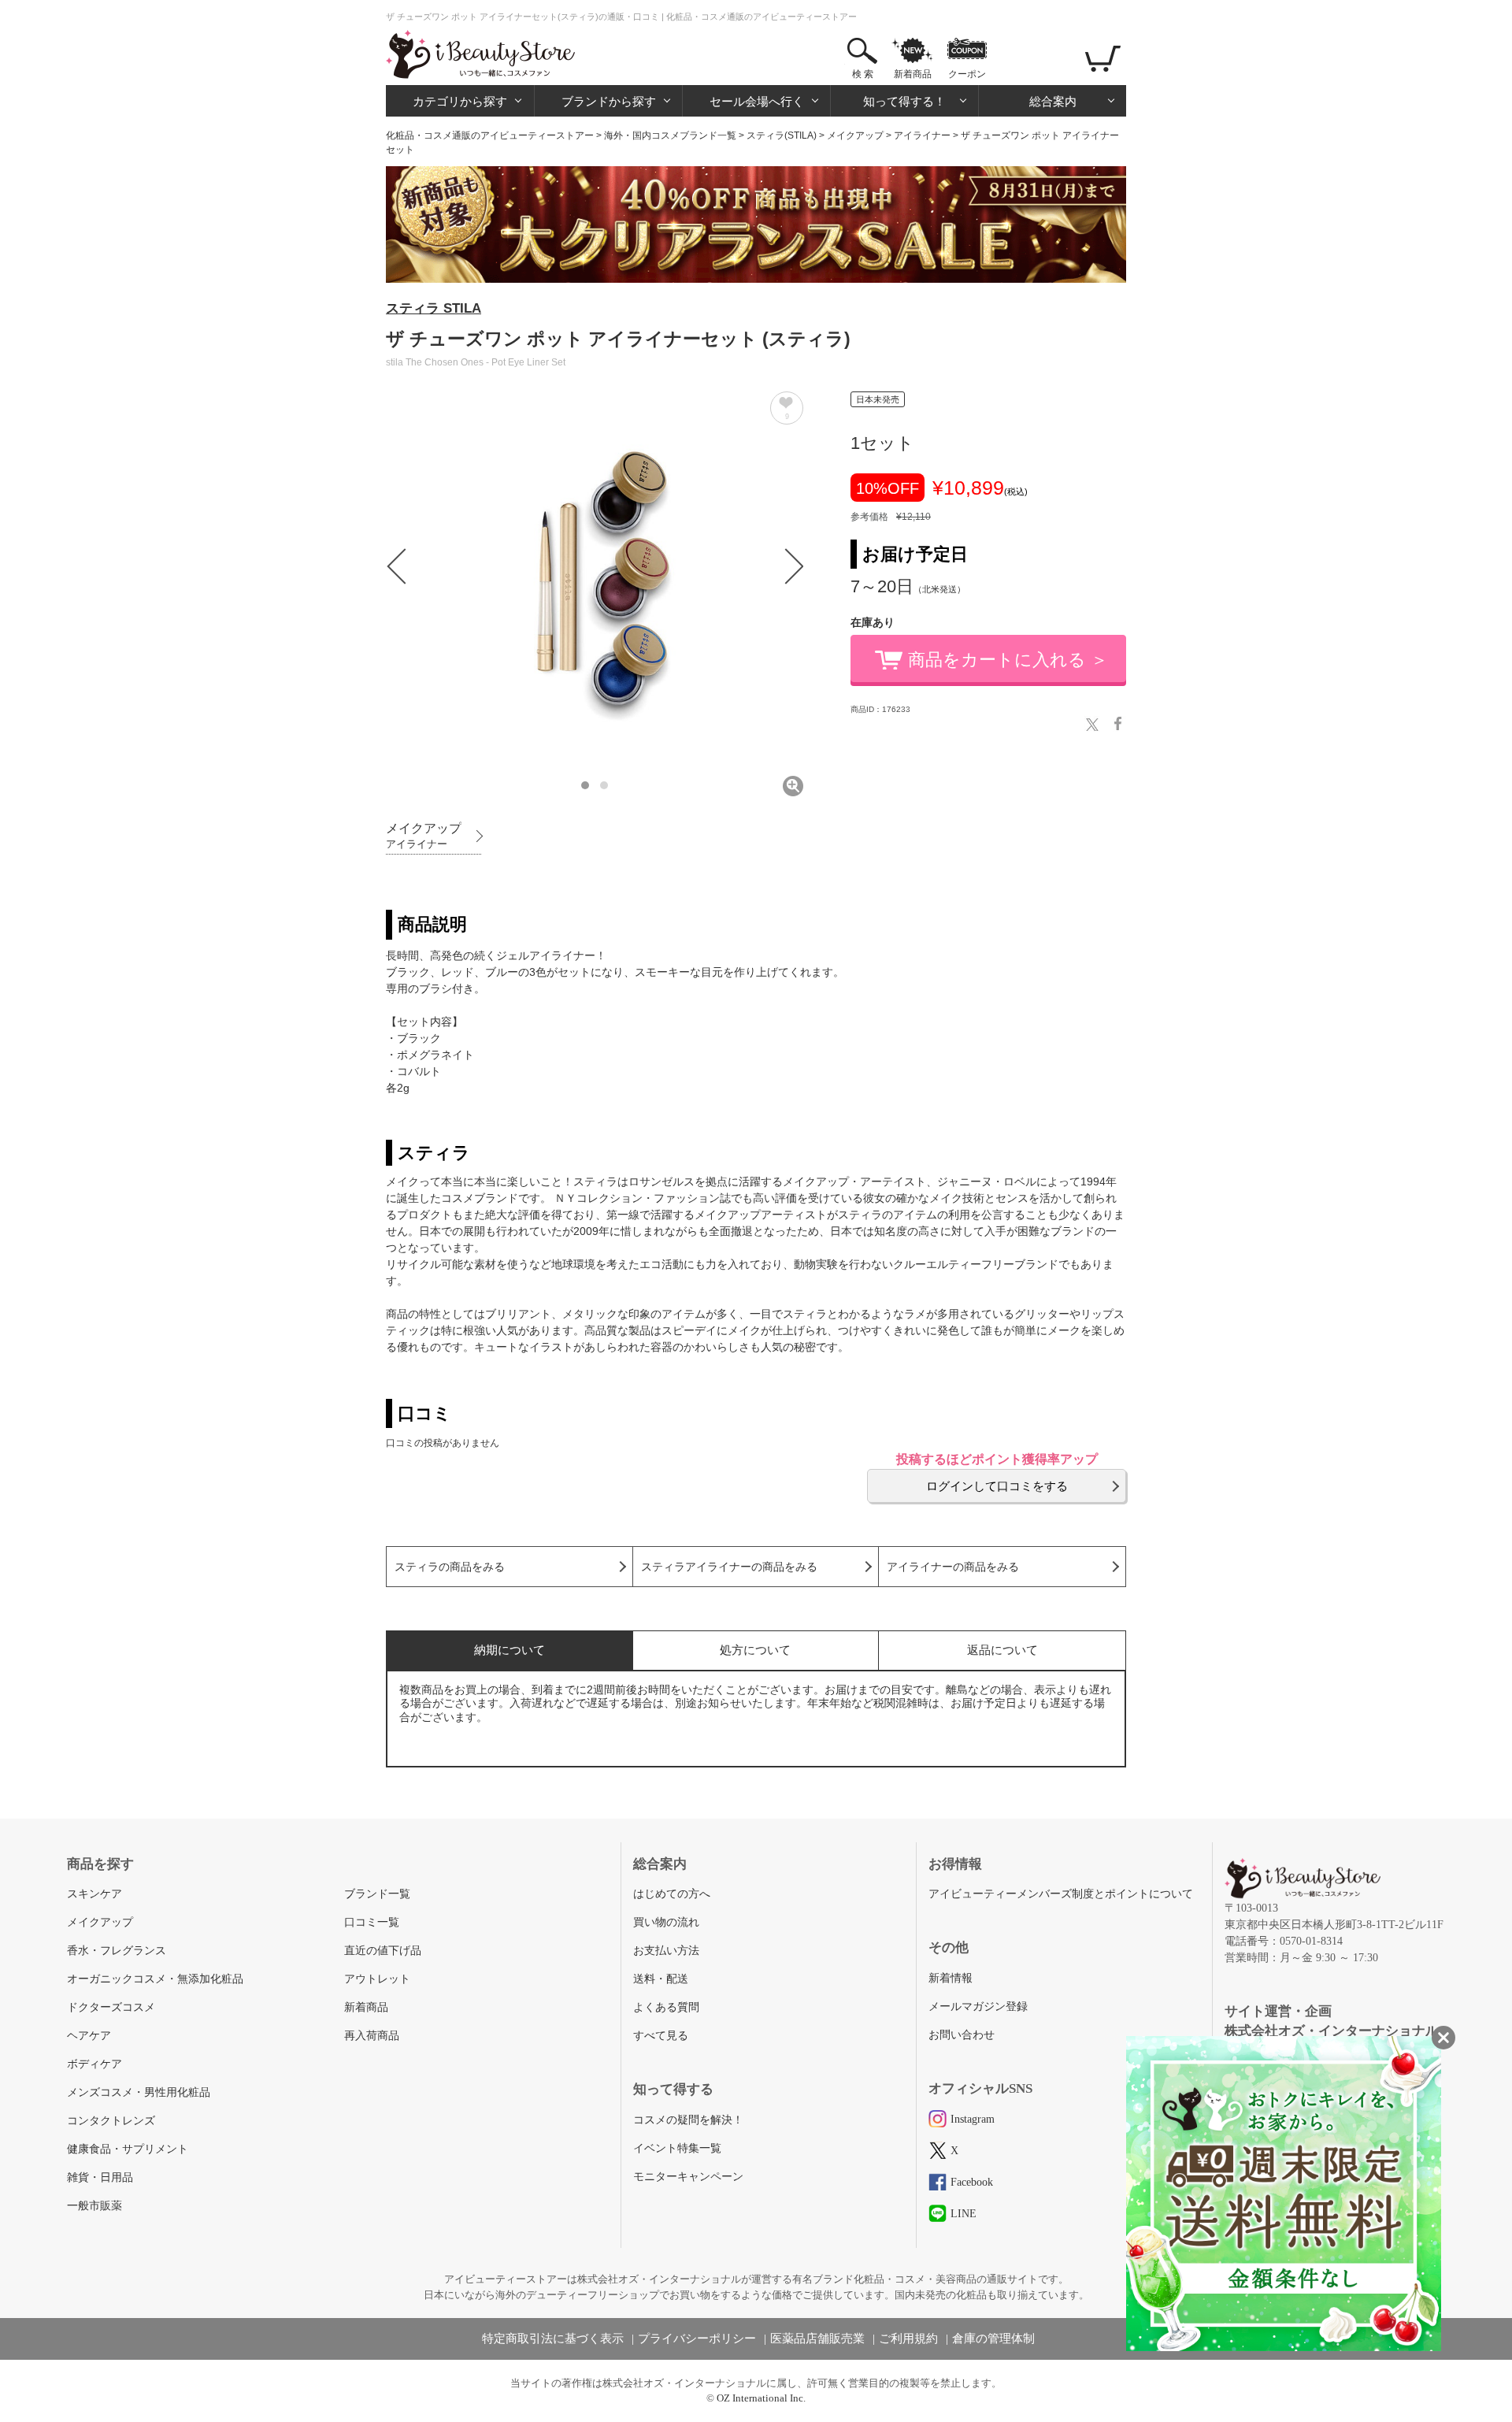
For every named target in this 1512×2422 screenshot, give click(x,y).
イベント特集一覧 (677, 2148)
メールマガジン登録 (978, 2007)
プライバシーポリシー (697, 2339)
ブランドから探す (609, 101)
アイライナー (922, 135)
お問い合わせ (962, 2035)
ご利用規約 (908, 2339)
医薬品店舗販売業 (817, 2339)
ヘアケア (89, 2036)
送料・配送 (661, 1979)
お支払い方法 (666, 1951)
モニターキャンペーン (688, 2177)
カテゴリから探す (460, 101)
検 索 (863, 74)
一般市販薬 (94, 2206)
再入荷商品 (372, 2036)
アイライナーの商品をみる (953, 1567)
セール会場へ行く (757, 101)
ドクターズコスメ (111, 2007)
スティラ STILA (434, 308)
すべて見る (661, 2036)
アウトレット (377, 1979)
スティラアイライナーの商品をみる (729, 1567)
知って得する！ (904, 101)
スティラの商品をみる (450, 1567)
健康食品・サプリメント (128, 2149)
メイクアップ (855, 135)
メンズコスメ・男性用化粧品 (139, 2092)
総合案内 (1053, 101)
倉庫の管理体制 (993, 2339)
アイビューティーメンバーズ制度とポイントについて (1061, 1894)
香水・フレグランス (117, 1951)
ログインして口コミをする (997, 1486)
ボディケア (94, 2064)
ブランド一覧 (377, 1894)
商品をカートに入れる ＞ (1008, 660)
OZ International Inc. (761, 2398)
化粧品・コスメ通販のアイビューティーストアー (490, 135)
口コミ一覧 (372, 1922)
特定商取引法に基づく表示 (553, 2339)
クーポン (967, 74)
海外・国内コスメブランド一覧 (670, 135)
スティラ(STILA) (782, 135)
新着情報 (951, 1978)
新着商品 (913, 74)
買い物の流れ (666, 1922)
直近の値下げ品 (383, 1951)
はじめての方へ (672, 1894)
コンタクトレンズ (111, 2121)
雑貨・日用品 (100, 2177)
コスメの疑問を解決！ (688, 2120)
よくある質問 (666, 2007)
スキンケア (94, 1894)
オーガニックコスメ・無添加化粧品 (155, 1979)
